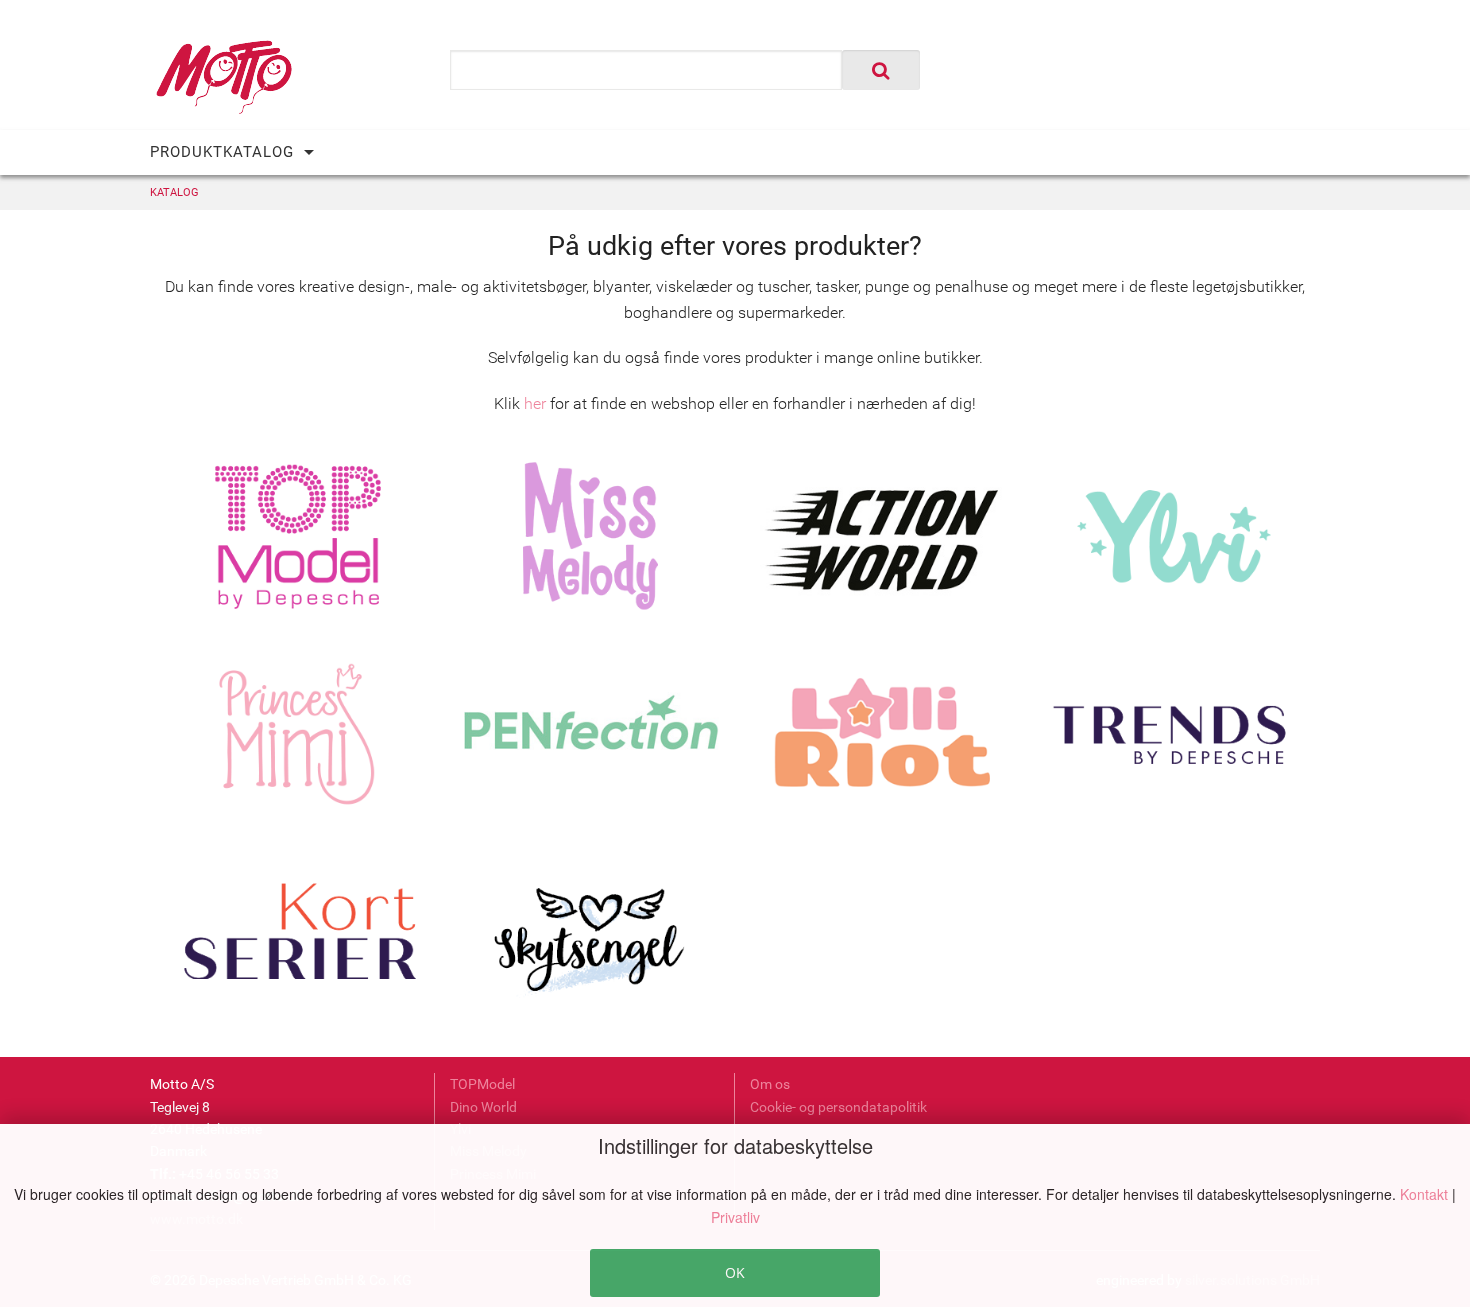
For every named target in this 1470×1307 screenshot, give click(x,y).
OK (735, 1272)
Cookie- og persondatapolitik (838, 1107)
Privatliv (735, 1217)
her (535, 403)
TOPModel (482, 1084)
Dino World (483, 1107)
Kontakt (1426, 1194)
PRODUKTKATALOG (222, 152)
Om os (770, 1084)
